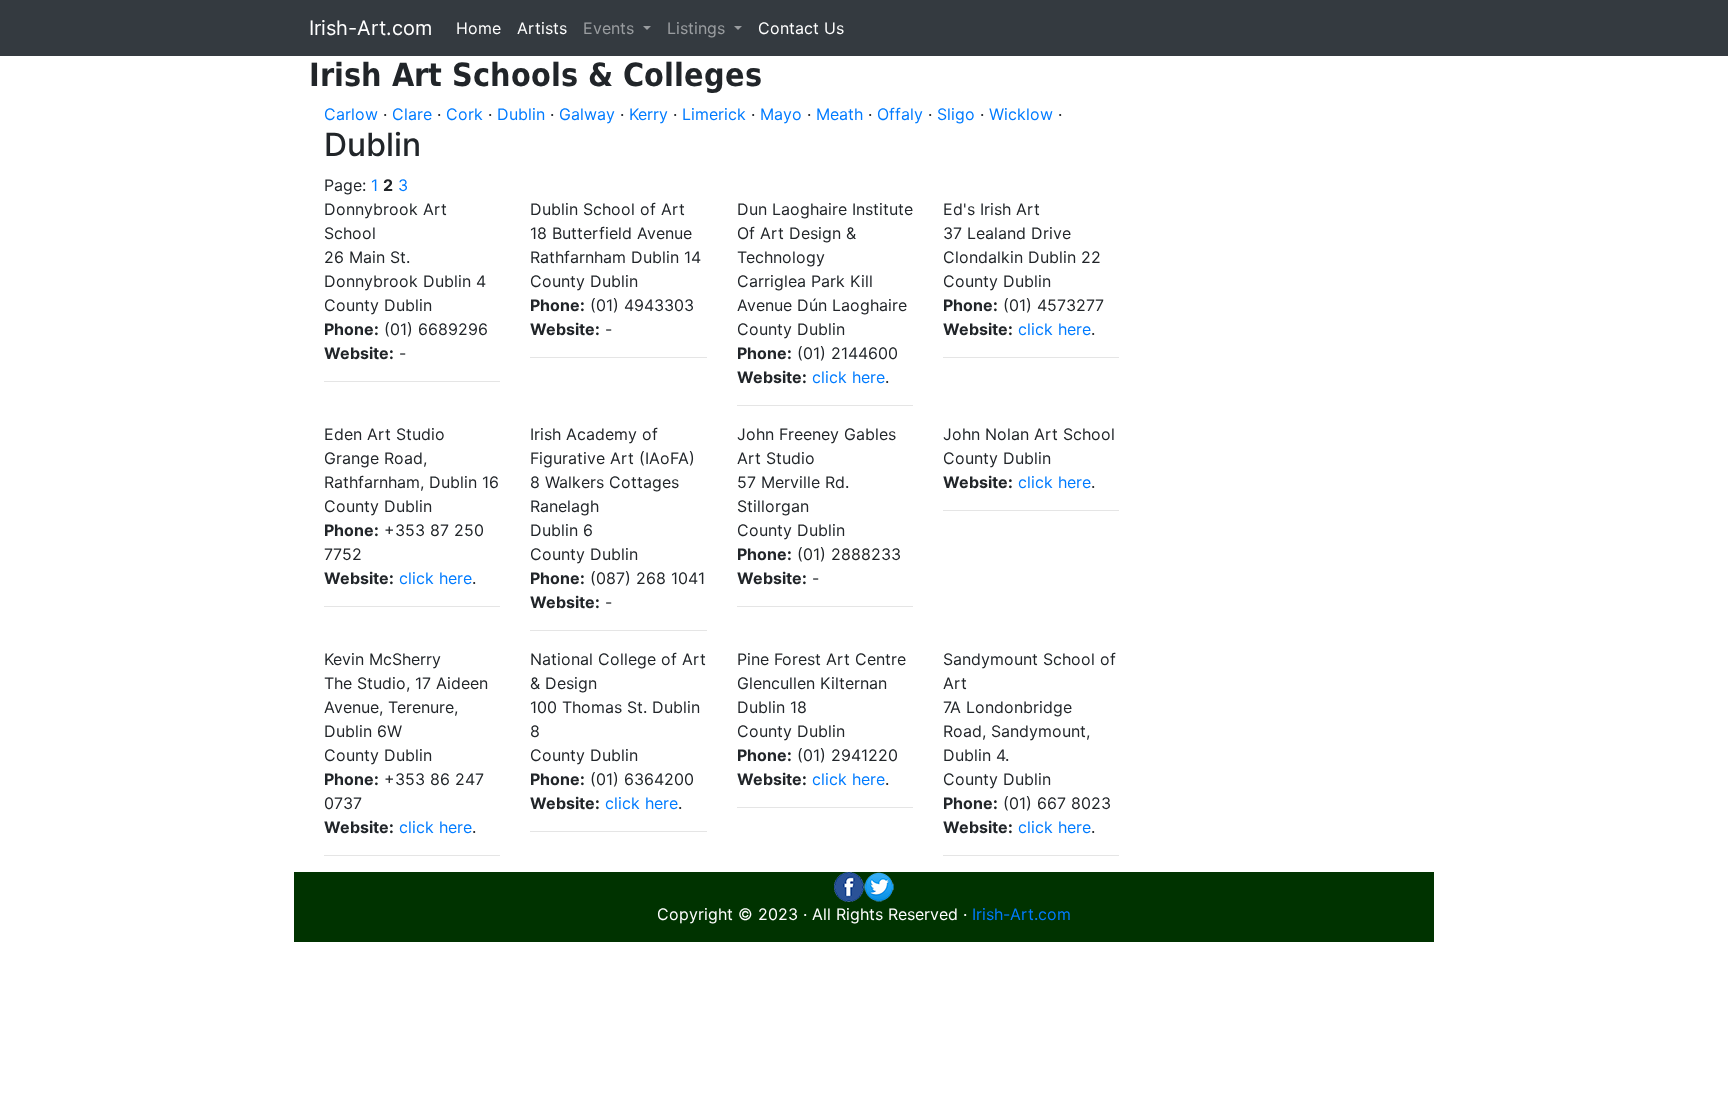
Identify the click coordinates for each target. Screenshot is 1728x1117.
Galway (587, 114)
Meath (839, 114)
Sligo (956, 114)
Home (478, 28)
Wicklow (1021, 114)
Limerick (714, 114)
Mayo (781, 114)
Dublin (521, 114)
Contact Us (801, 28)
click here (848, 377)
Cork (464, 114)
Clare (412, 114)
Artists (542, 28)
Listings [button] (698, 28)
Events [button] (611, 28)
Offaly (900, 114)
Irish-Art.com (370, 28)
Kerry (648, 114)
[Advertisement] (1291, 356)
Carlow (351, 114)
